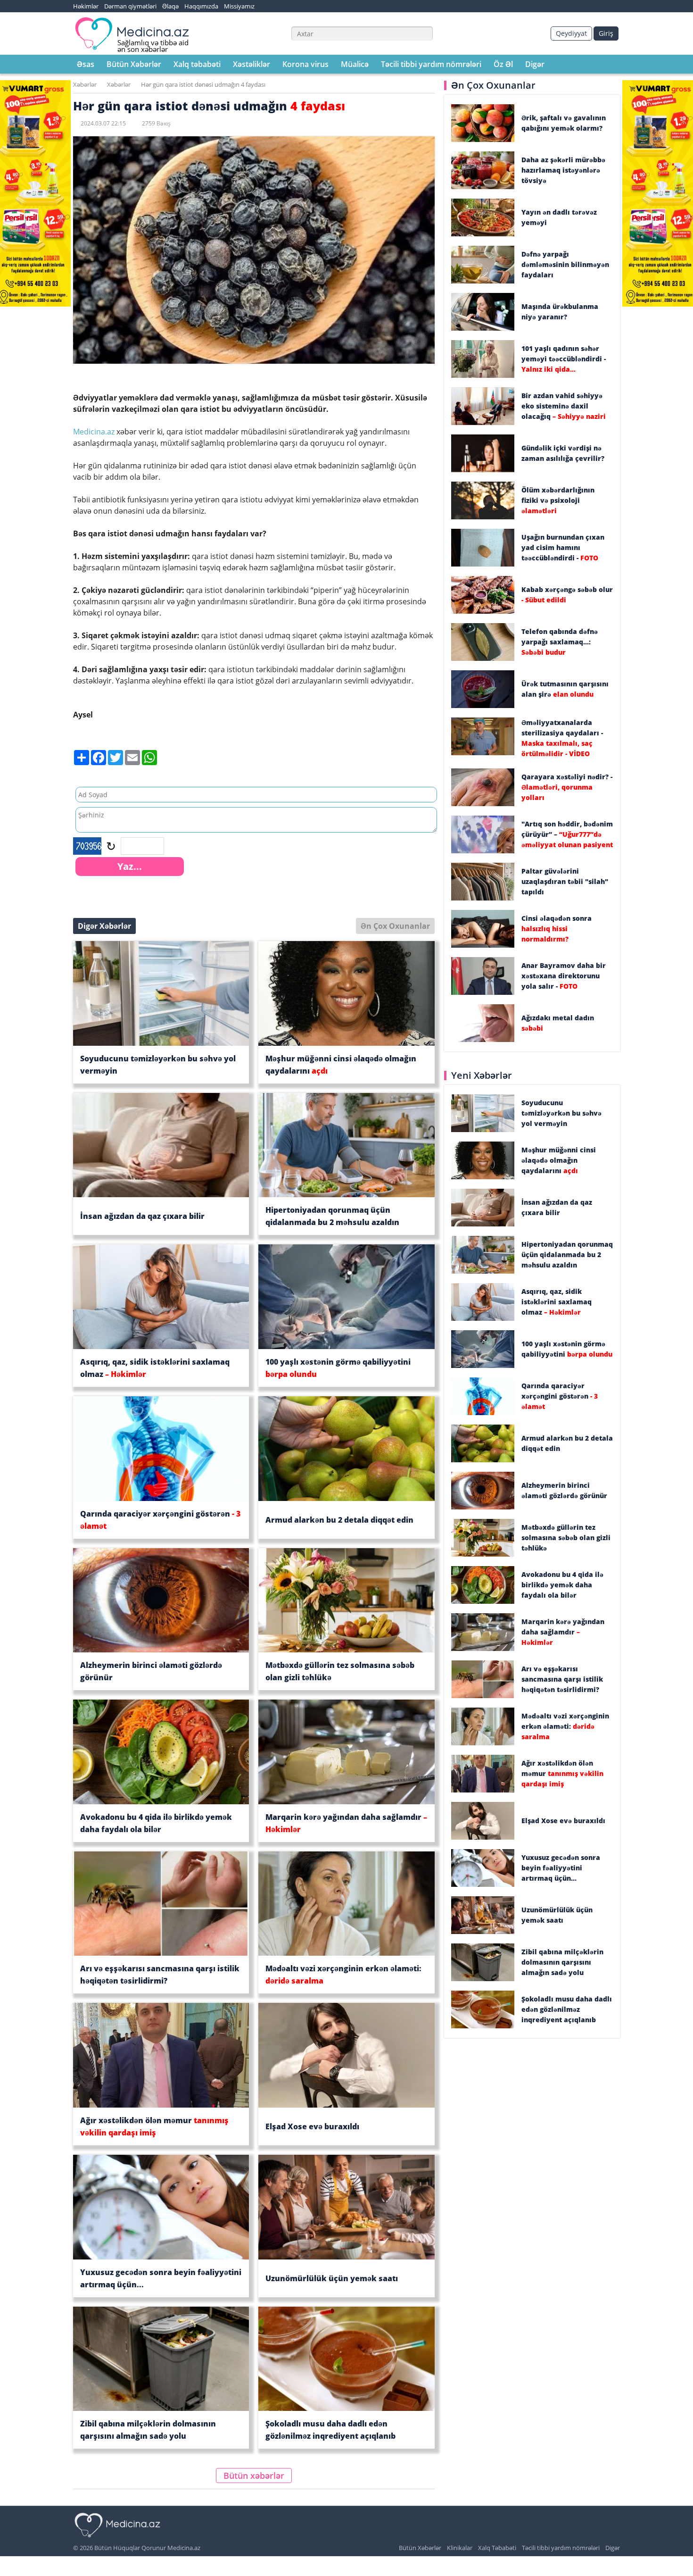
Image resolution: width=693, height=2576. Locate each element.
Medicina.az (95, 432)
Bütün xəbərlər (254, 2476)
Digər (535, 64)
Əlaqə (170, 6)
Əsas (86, 64)
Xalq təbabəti (197, 64)
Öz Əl (503, 64)
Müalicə (355, 64)
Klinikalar (460, 2548)
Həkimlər (86, 6)
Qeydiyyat (571, 33)
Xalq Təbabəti (497, 2548)
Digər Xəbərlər (104, 926)
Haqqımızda (201, 6)
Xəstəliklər (252, 64)
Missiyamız (239, 6)
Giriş (606, 33)
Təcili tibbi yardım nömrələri (431, 64)
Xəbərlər (85, 84)
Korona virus (305, 64)
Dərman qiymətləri (130, 6)
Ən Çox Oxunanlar (395, 926)
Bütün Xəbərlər (134, 64)
